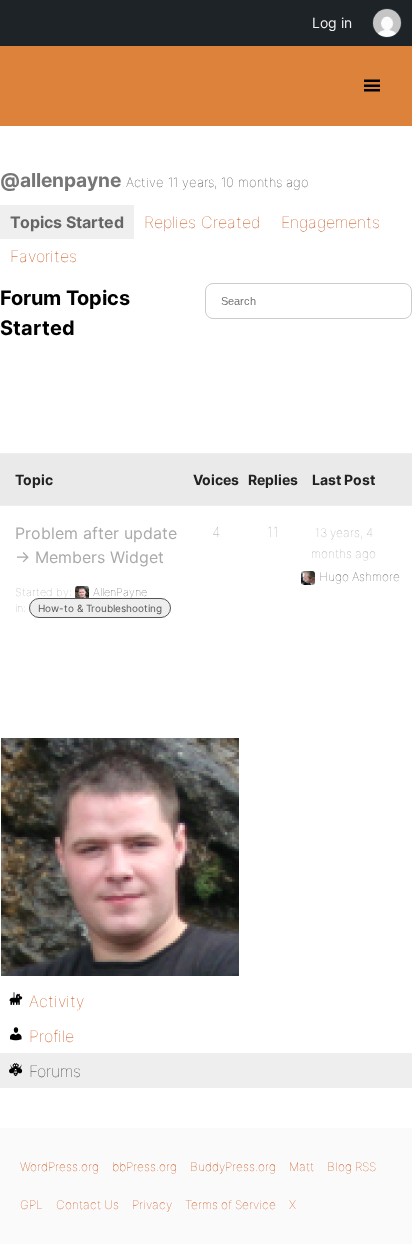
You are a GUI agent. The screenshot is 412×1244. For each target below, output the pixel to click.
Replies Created (202, 222)
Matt (301, 1166)
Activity (56, 1001)
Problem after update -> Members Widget (96, 545)
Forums (55, 1071)
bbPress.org (144, 1166)
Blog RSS (351, 1166)
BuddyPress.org (32, 86)
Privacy (152, 1204)
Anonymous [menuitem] (386, 23)
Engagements (330, 222)
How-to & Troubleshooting (100, 608)
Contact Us (87, 1204)
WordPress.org (59, 1166)
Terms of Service (230, 1204)
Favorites (43, 256)
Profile (51, 1036)
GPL (31, 1204)
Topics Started (67, 222)
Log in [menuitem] (332, 22)
